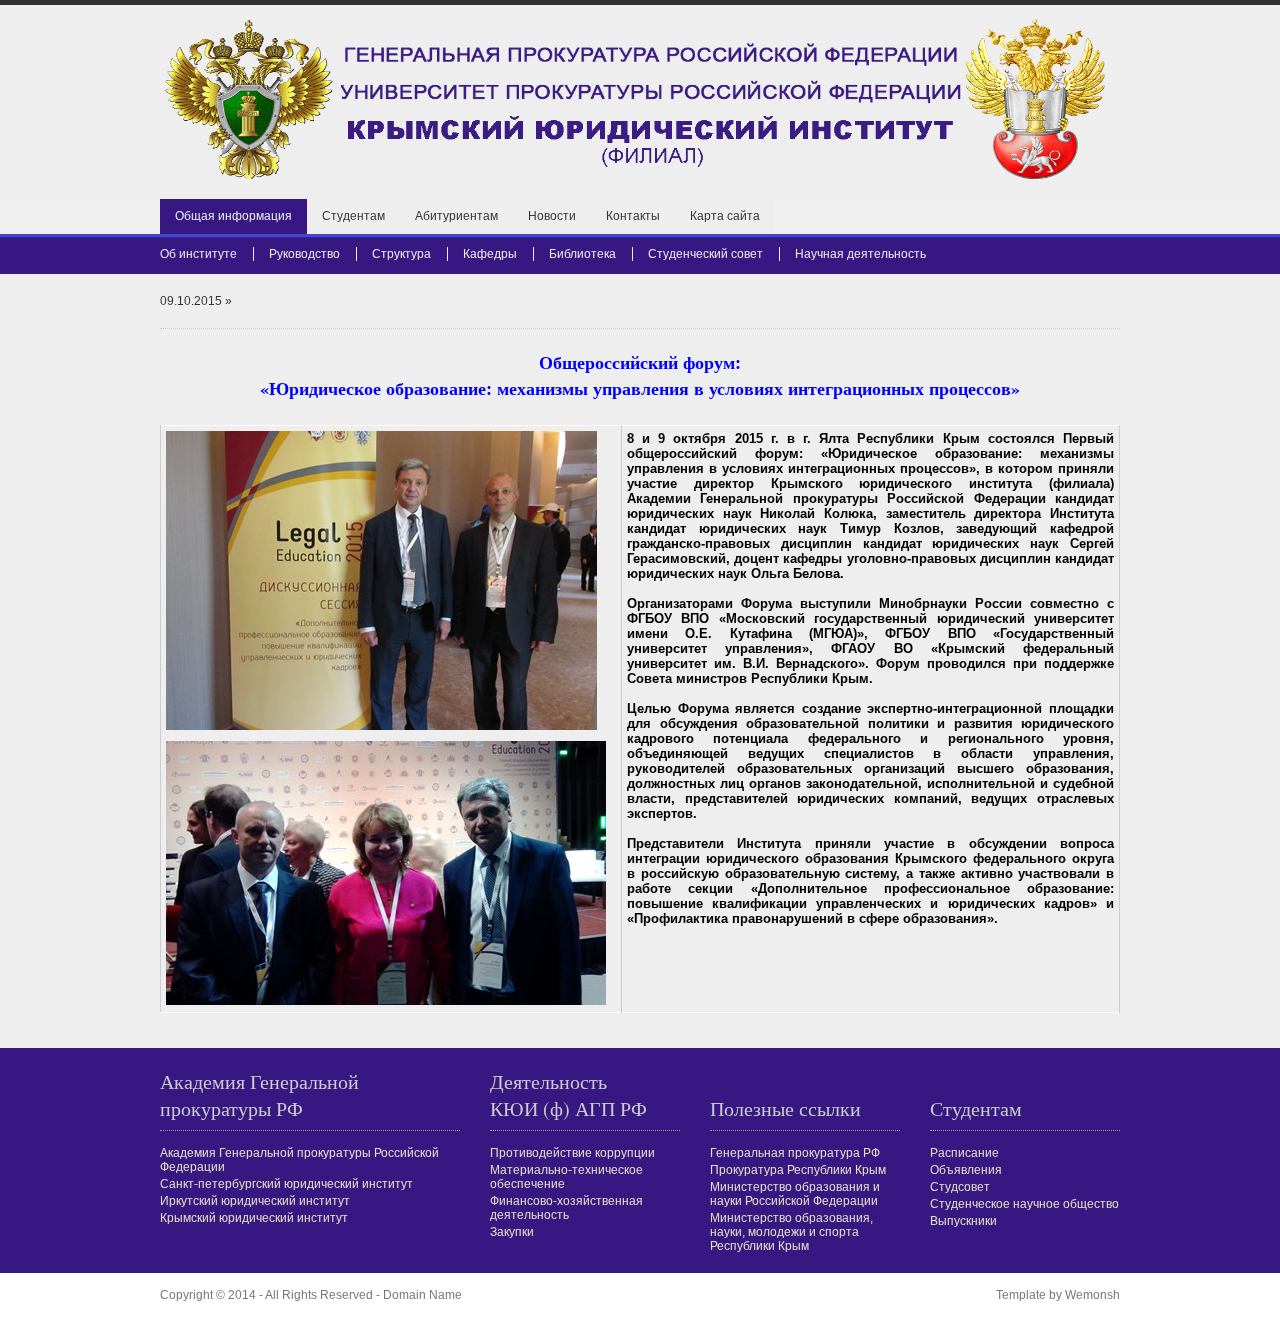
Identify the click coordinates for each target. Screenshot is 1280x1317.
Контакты (633, 216)
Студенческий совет (705, 254)
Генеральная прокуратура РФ (795, 1153)
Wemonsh (1092, 1295)
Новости (552, 216)
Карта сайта (725, 216)
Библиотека (582, 254)
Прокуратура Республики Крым (798, 1170)
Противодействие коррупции (572, 1153)
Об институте (198, 254)
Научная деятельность (860, 254)
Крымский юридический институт (254, 1218)
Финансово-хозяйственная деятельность (566, 1208)
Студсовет (960, 1187)
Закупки (512, 1232)
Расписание (964, 1153)
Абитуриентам (456, 216)
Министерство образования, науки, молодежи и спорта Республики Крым (791, 1232)
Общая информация (233, 216)
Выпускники (963, 1221)
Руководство (304, 254)
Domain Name (422, 1295)
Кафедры (490, 254)
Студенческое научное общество (1024, 1204)
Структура (401, 254)
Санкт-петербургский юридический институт (286, 1184)
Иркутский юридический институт (255, 1201)
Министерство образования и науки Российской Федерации (795, 1194)
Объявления (966, 1170)
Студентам (353, 216)
